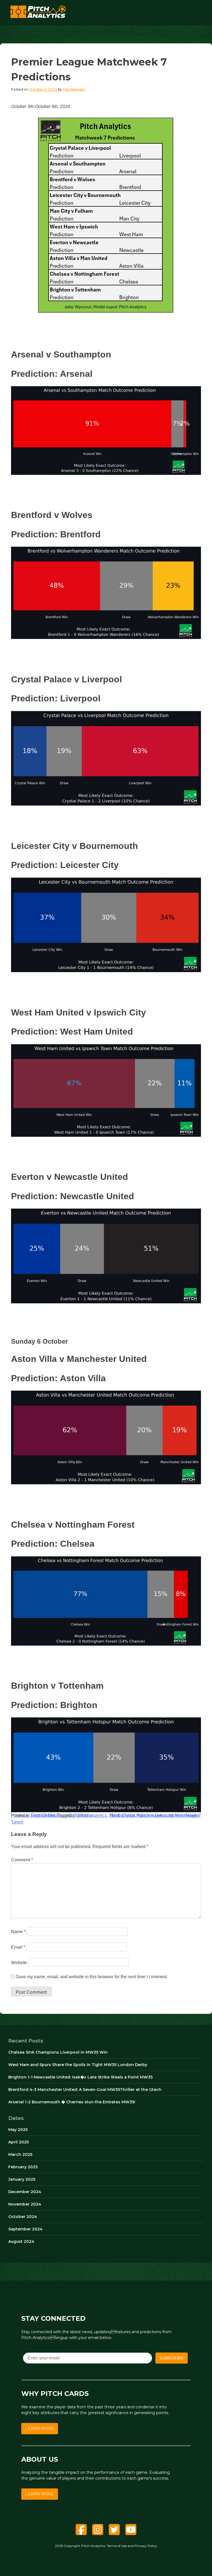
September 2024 (25, 2229)
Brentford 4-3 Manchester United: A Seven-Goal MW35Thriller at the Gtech (85, 2090)
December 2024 (25, 2192)
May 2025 (18, 2130)
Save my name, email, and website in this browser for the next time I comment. (92, 1977)
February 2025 (23, 2167)
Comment (22, 1860)
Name (18, 1932)
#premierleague (184, 1815)
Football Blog (44, 1815)
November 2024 (25, 2204)
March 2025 (20, 2154)
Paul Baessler (74, 89)
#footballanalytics (90, 1815)
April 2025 (18, 2142)
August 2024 (21, 2241)
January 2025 (22, 2179)
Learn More (40, 2428)
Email (18, 1947)
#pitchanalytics (152, 1815)
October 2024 (23, 2217)
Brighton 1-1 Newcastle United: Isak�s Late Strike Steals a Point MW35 (80, 2077)
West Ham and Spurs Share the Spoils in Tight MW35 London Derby (78, 2065)
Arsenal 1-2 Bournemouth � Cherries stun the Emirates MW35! (72, 2102)
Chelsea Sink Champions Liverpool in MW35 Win (58, 2052)
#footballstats (122, 1815)
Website (19, 1963)
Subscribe (172, 2358)
